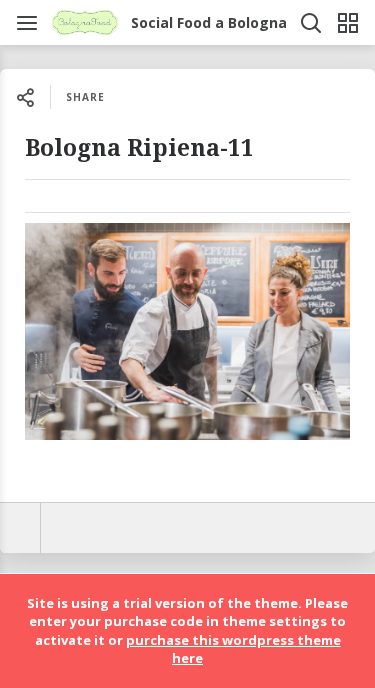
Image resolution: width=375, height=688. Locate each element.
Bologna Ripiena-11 (139, 148)
